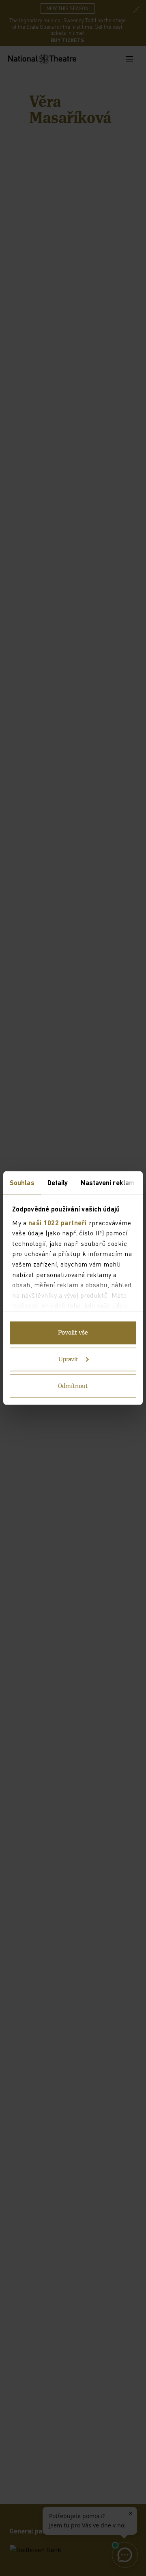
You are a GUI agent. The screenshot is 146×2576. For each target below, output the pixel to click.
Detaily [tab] (58, 1183)
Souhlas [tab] (22, 1183)
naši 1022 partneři (58, 1222)
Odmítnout (73, 1386)
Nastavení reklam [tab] (108, 1183)
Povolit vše (73, 1333)
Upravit (68, 1360)
